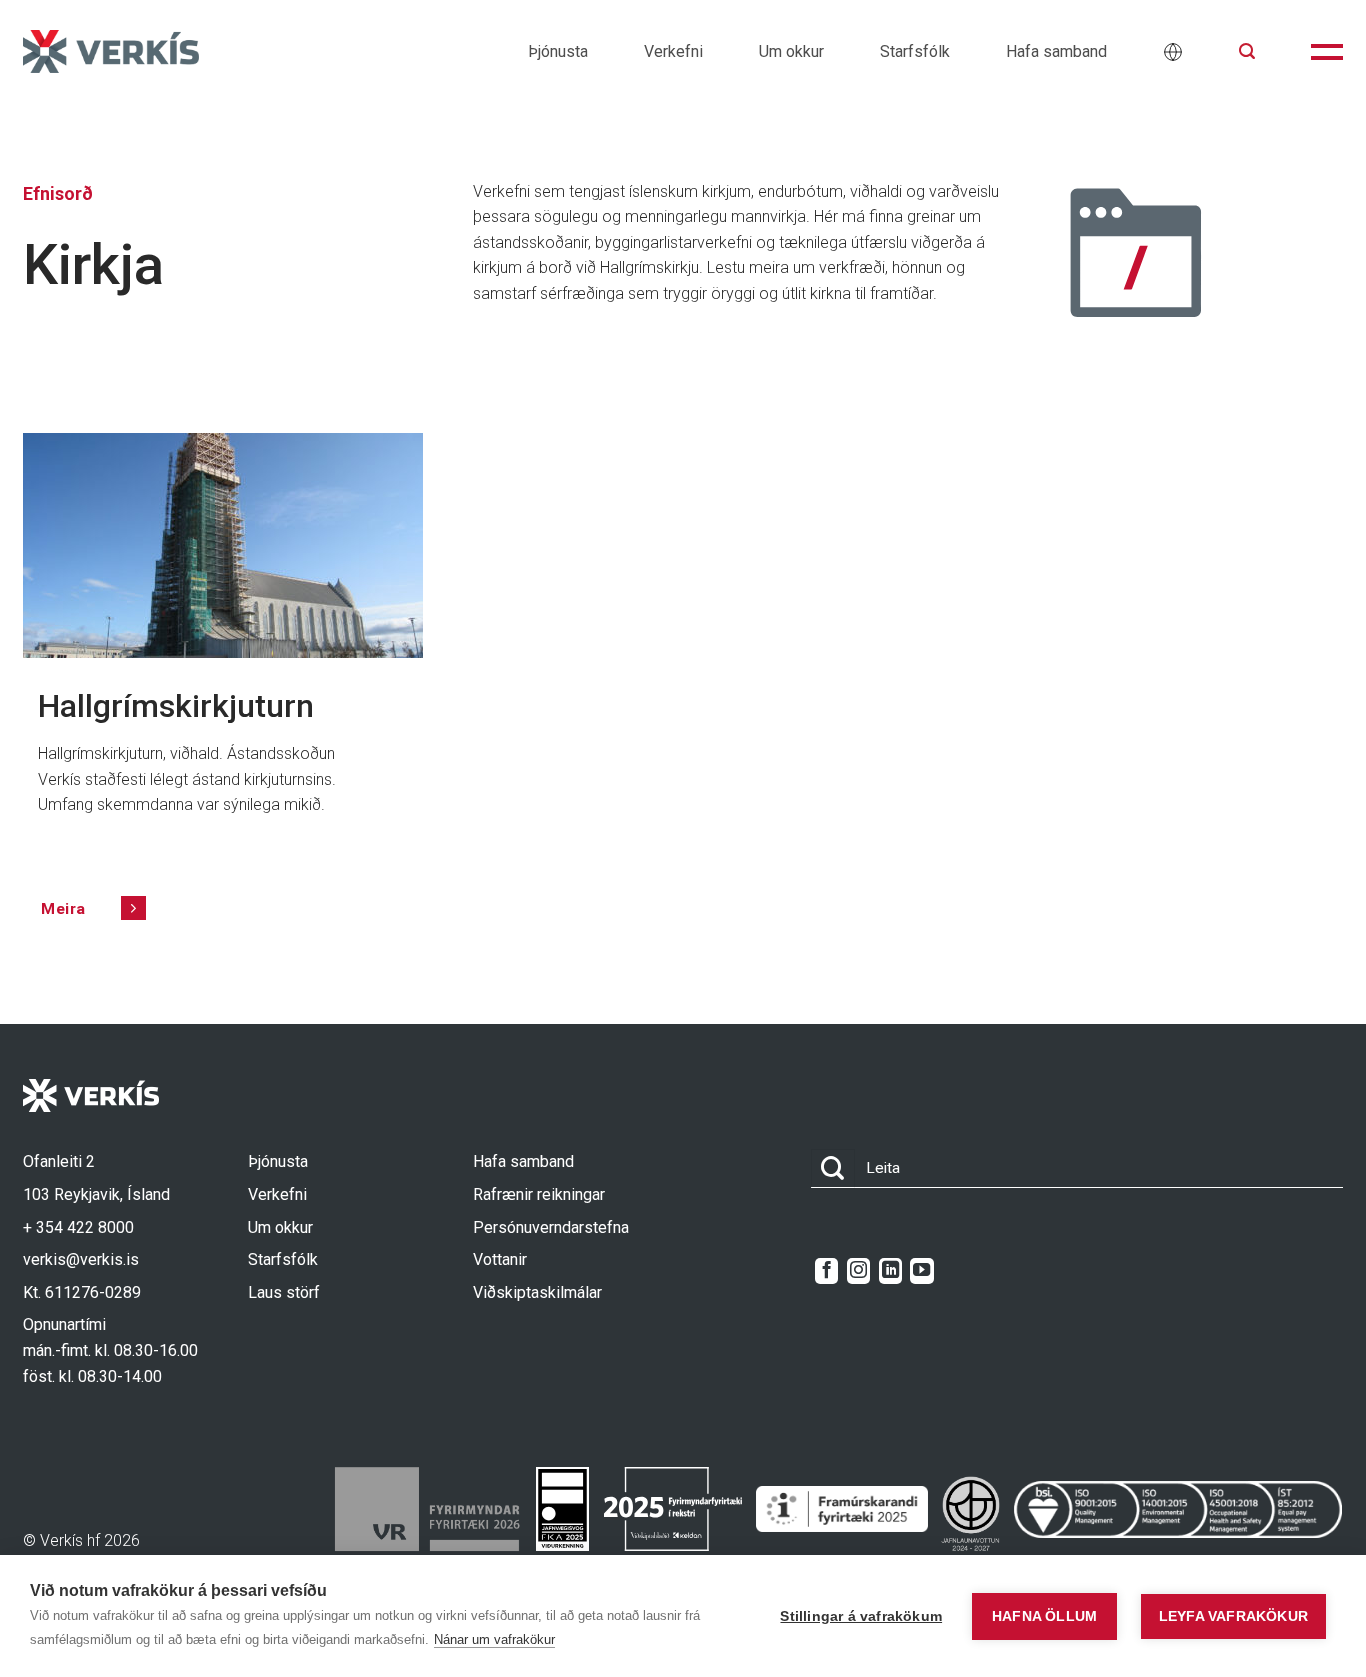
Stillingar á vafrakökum (861, 1616)
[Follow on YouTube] (921, 1271)
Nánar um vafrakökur (494, 1639)
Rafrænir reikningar (539, 1194)
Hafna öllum (1044, 1616)
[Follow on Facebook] (826, 1271)
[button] (1247, 51)
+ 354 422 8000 (78, 1227)
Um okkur (791, 51)
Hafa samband (1056, 51)
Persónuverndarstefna (551, 1227)
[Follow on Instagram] (858, 1271)
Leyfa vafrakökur (1233, 1616)
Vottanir (500, 1259)
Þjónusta (558, 51)
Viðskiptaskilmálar (537, 1292)
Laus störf (284, 1292)
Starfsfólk (915, 51)
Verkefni (673, 51)
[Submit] (833, 1168)
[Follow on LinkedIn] (890, 1271)
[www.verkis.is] (111, 51)
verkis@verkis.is (81, 1259)
